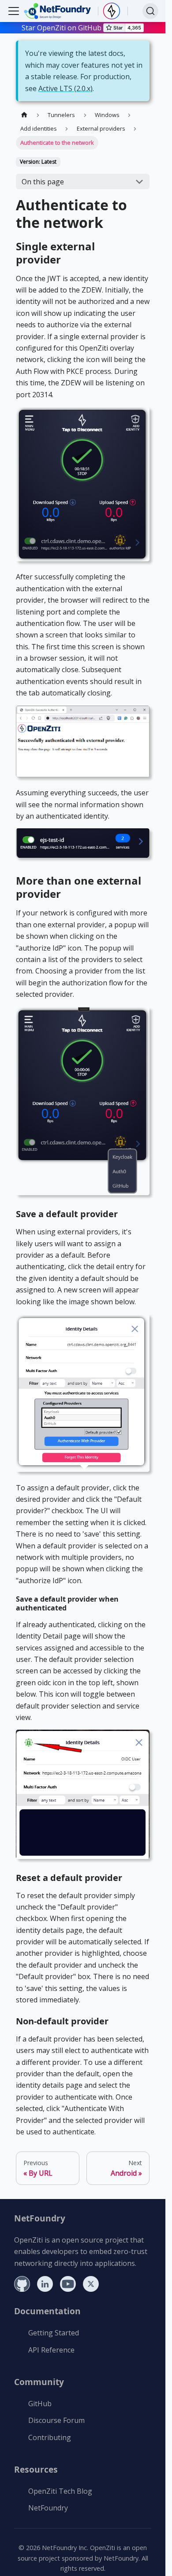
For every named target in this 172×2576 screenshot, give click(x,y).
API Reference (51, 2350)
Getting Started (54, 2333)
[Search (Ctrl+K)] (150, 11)
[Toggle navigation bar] (14, 11)
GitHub (40, 2404)
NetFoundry (48, 2508)
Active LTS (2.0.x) (65, 88)
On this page (43, 182)
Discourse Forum (56, 2420)
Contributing (50, 2437)
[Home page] (24, 115)
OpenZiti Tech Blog (60, 2491)
